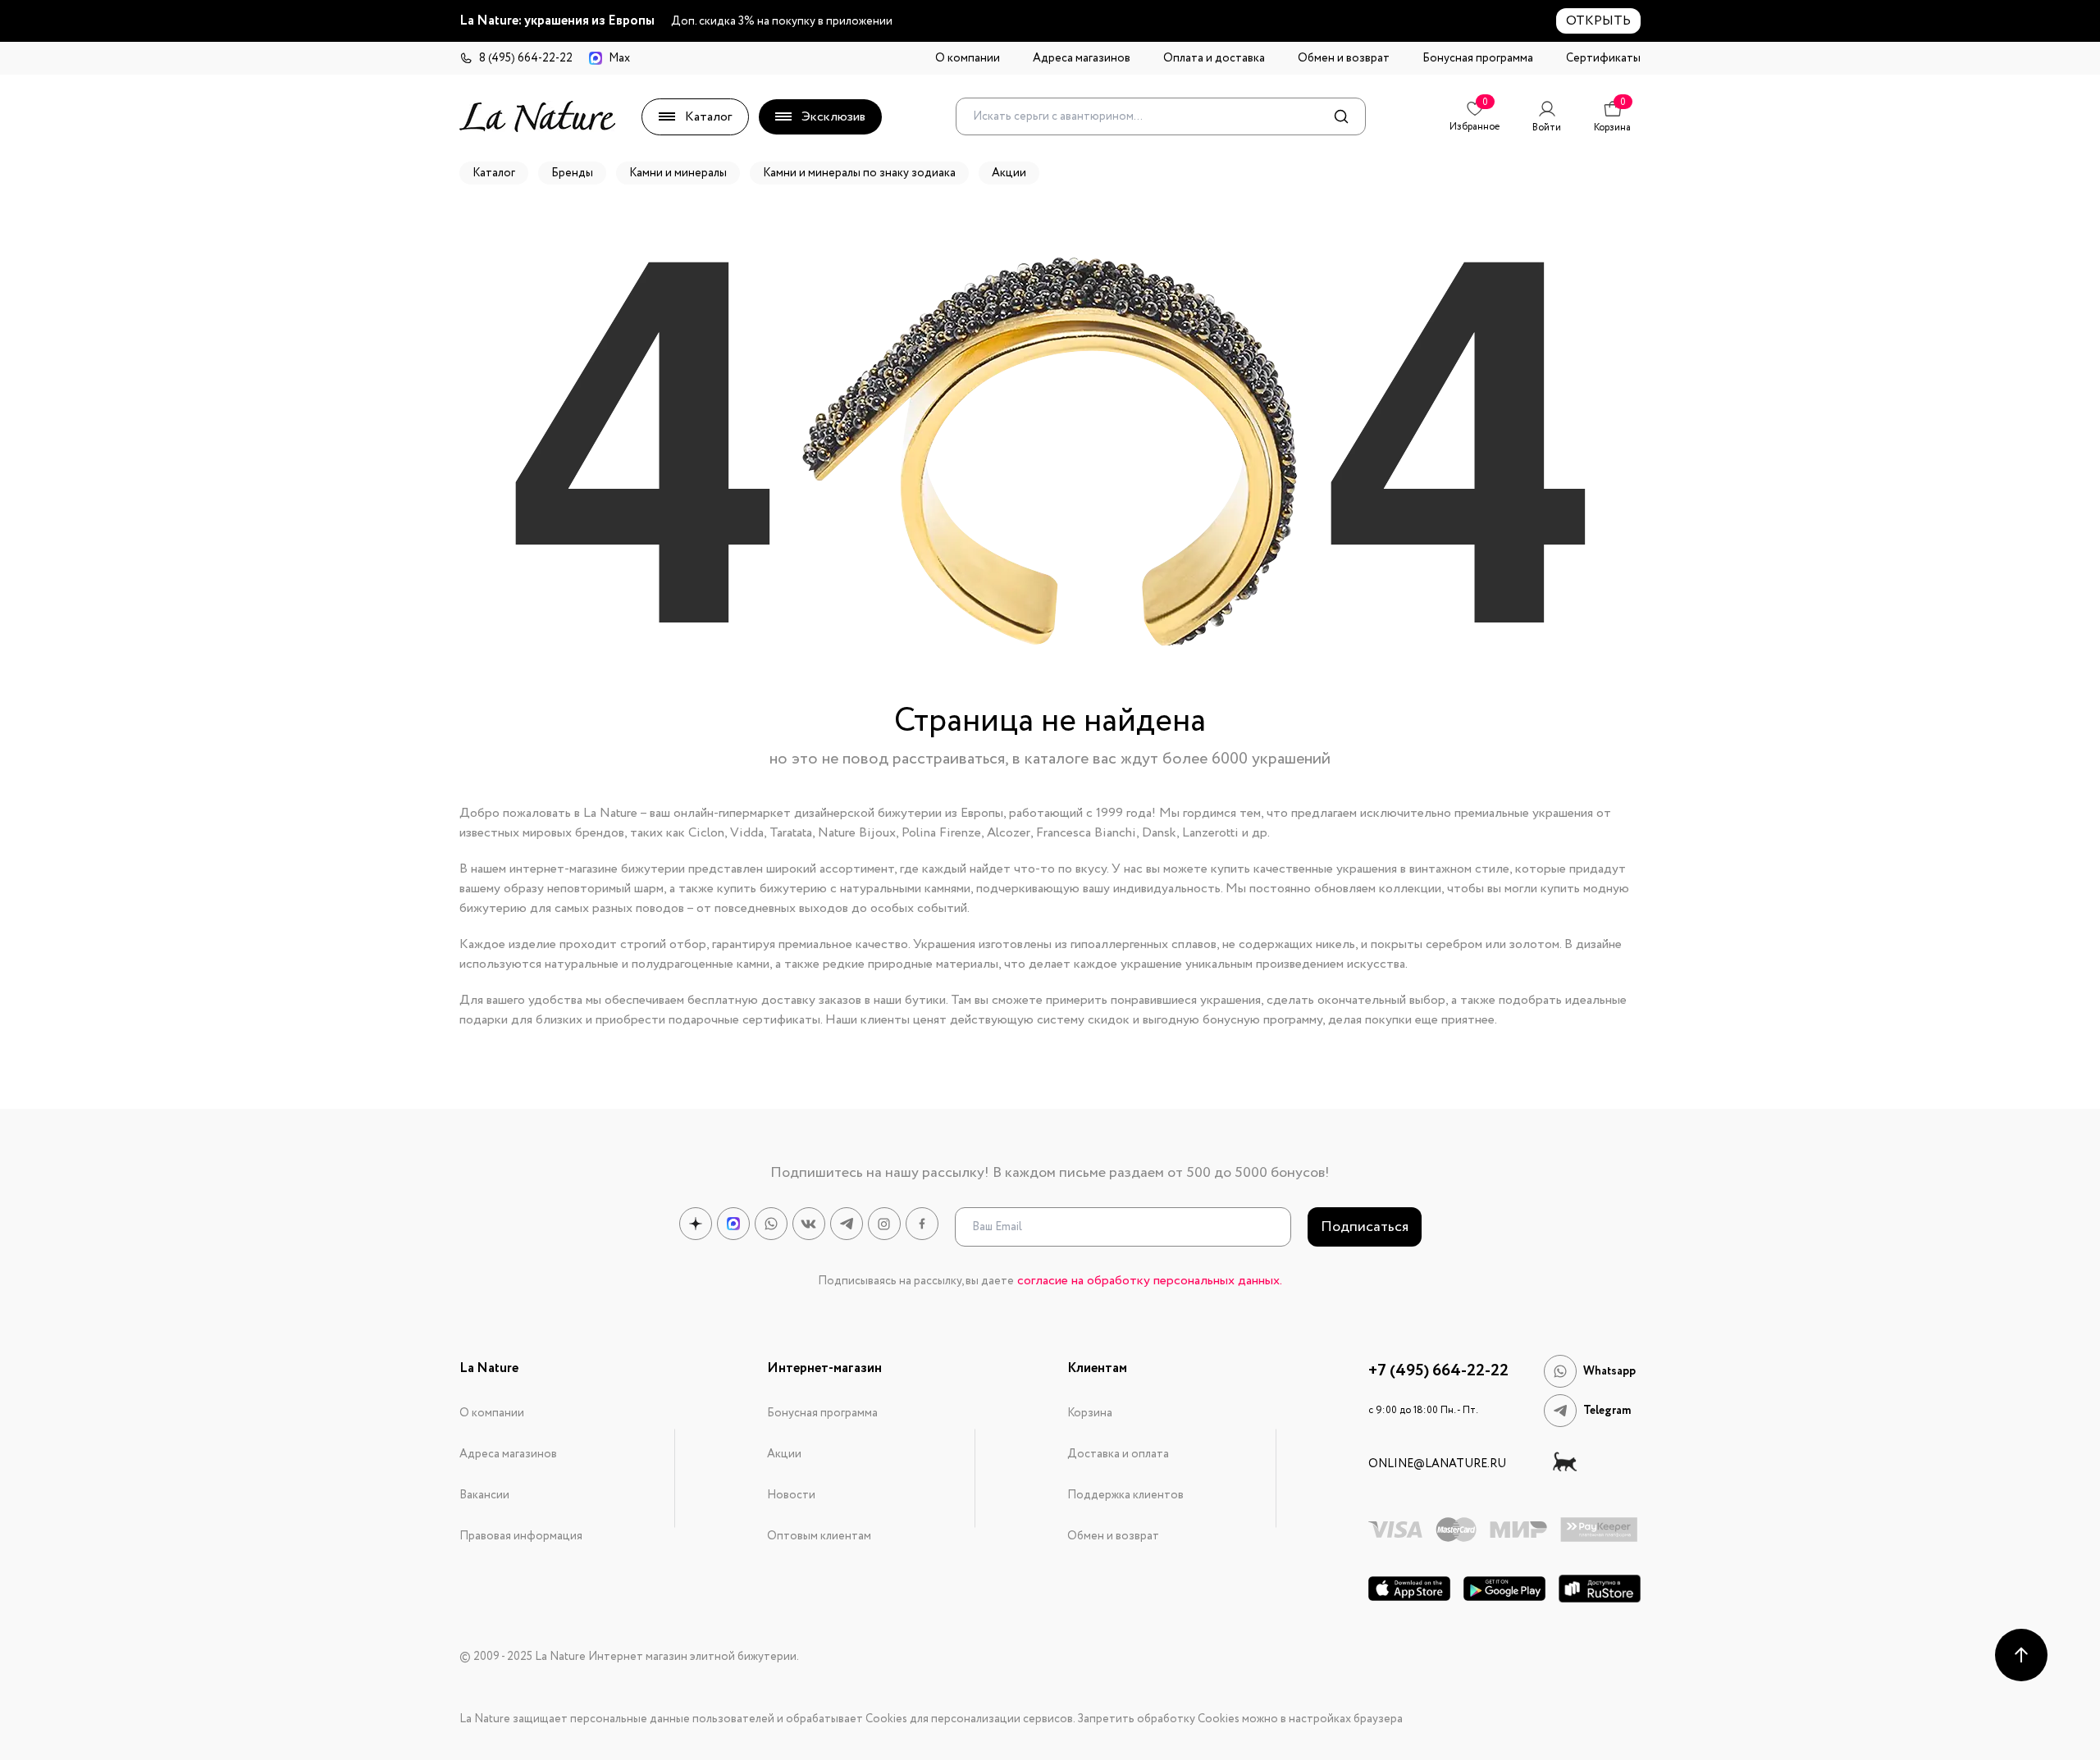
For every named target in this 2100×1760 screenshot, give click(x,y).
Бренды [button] (572, 173)
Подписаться (1365, 1227)
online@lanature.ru (1437, 1464)
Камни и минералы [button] (678, 173)
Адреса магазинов (1082, 58)
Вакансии (484, 1495)
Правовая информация (521, 1536)
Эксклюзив (833, 117)
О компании (968, 58)
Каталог (708, 117)
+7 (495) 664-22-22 (1438, 1371)
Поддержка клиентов (1125, 1495)
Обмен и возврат (1344, 58)
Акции (784, 1454)
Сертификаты (1603, 58)
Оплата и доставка (1214, 58)
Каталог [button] (494, 173)
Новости (791, 1495)
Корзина (1090, 1413)
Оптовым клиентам (819, 1536)
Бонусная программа (1478, 58)
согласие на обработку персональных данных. (1150, 1281)
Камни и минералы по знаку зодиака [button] (859, 173)
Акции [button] (1009, 173)
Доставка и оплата (1118, 1454)
